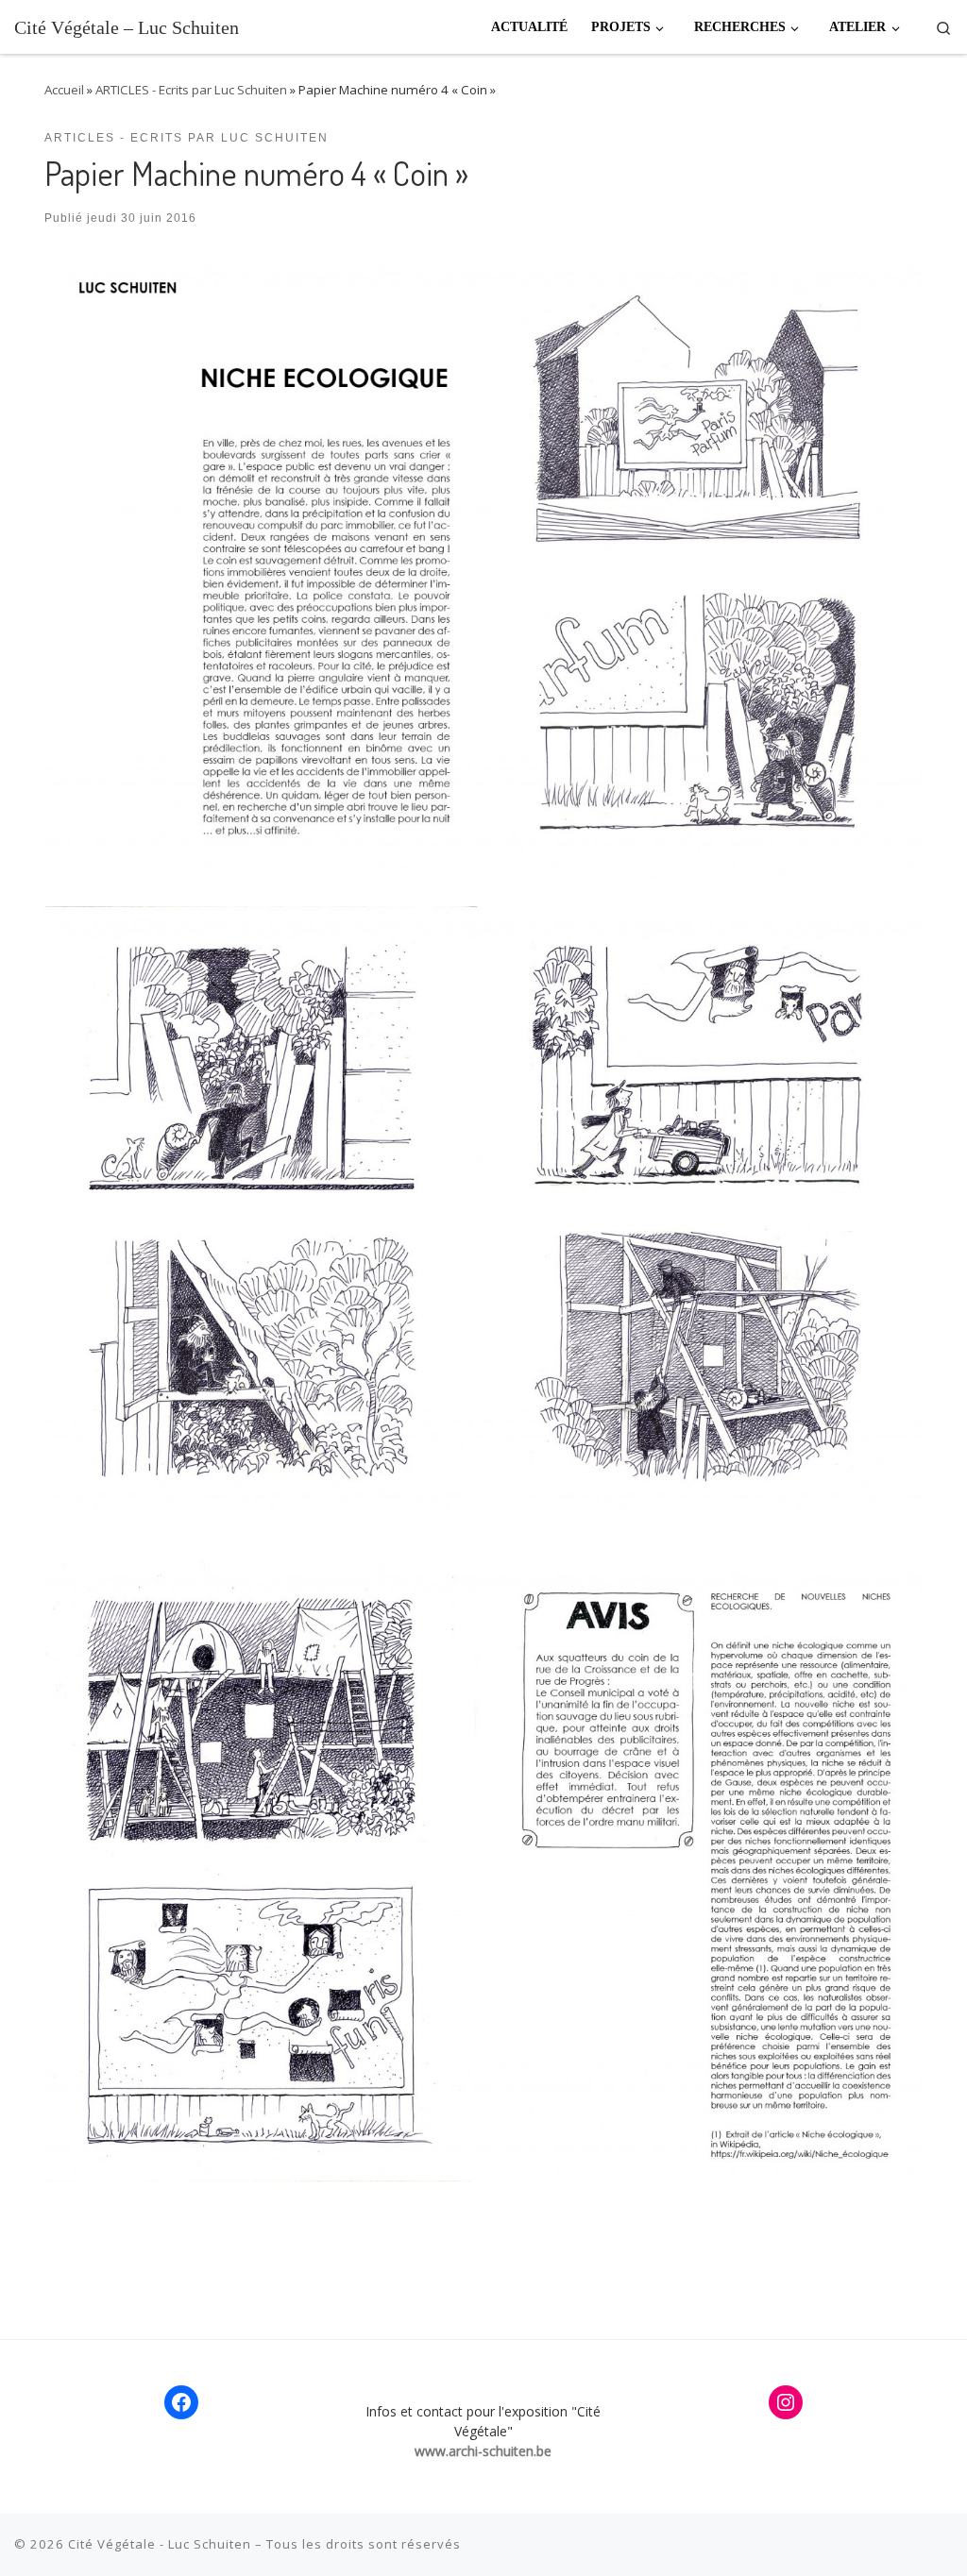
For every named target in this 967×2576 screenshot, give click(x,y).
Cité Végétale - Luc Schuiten (160, 2544)
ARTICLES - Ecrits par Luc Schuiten (191, 90)
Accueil (64, 90)
